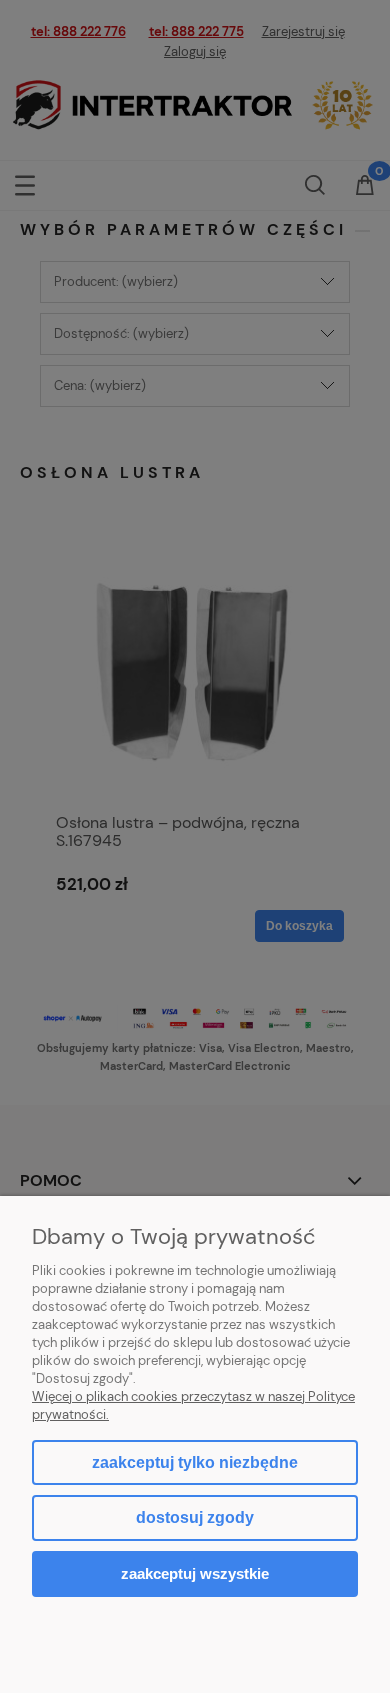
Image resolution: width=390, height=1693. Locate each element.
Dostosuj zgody (195, 1517)
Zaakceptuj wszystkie (195, 1573)
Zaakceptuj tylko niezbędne (195, 1462)
